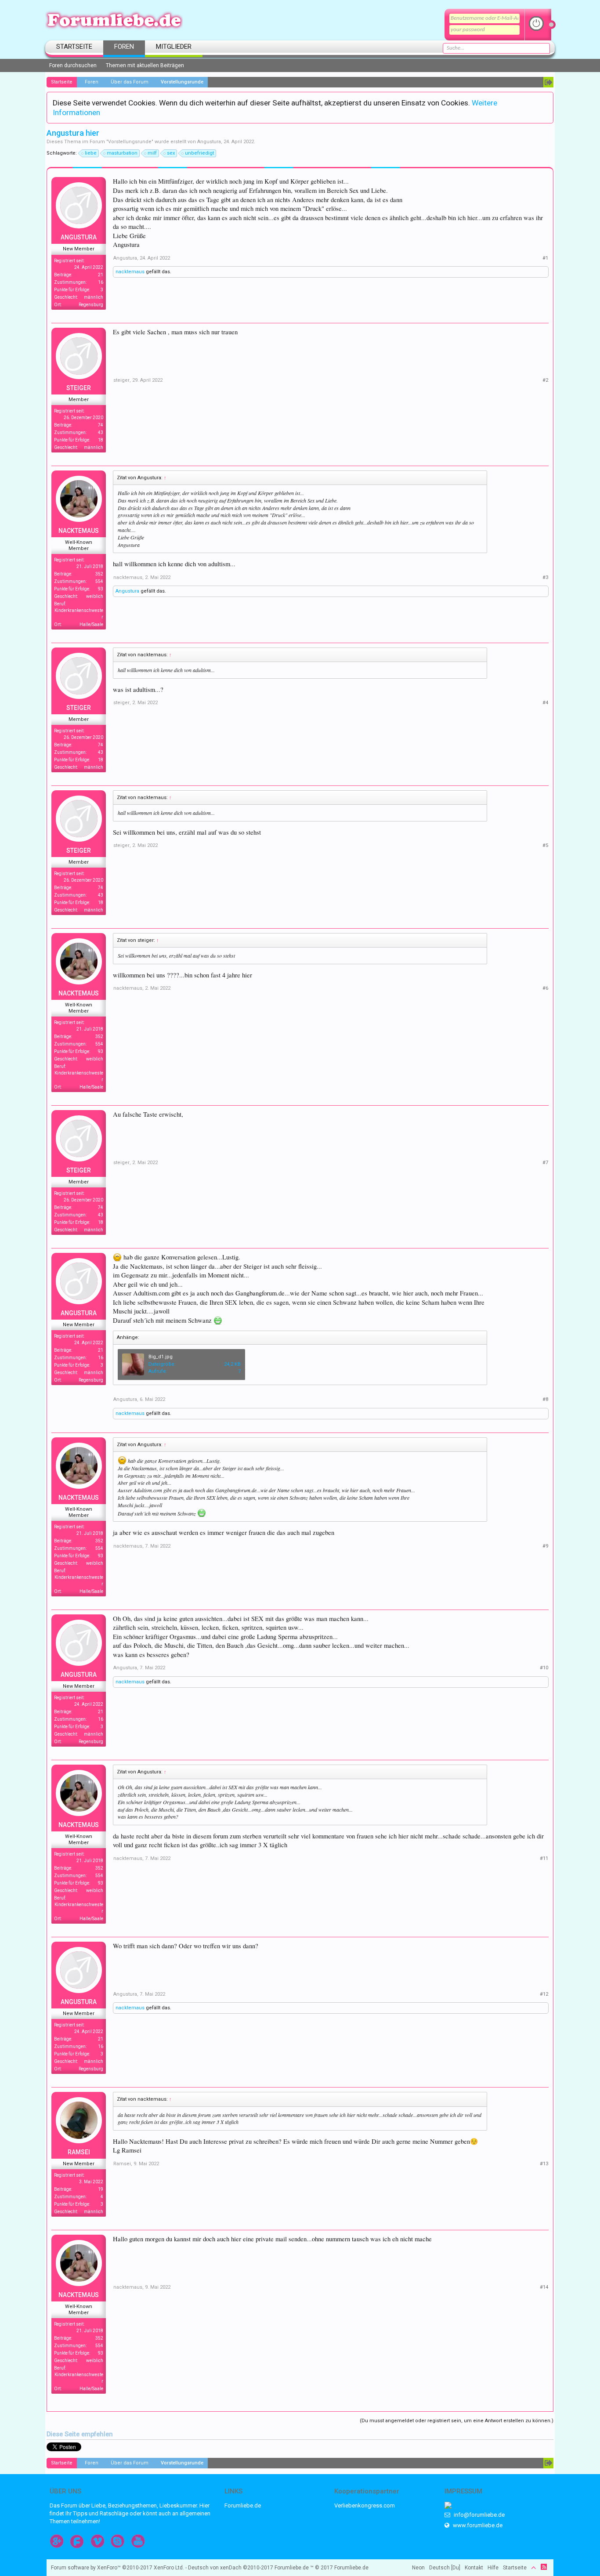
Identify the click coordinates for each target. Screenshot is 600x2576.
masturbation (122, 153)
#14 (544, 2287)
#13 (544, 2164)
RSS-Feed (544, 2567)
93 (101, 589)
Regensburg (91, 305)
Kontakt (474, 2568)
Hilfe (493, 2568)
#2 (545, 380)
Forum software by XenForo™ (117, 2568)
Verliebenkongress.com (365, 2505)
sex (171, 153)
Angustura (209, 142)
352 (99, 574)
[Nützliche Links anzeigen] (548, 82)
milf (152, 153)
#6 (545, 988)
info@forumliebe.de (479, 2515)
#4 (545, 703)
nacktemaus (130, 272)
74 (101, 425)
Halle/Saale (91, 624)
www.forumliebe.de (477, 2525)
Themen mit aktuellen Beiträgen (145, 65)
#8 (545, 1399)
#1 (545, 258)
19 (101, 2189)
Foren (124, 47)
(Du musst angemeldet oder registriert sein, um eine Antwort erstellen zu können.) (457, 2421)
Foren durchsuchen (73, 65)
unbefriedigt (199, 153)
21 (101, 275)
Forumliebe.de (243, 2505)
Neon (418, 2568)
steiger (79, 388)
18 (101, 440)
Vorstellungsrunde (130, 142)
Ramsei (79, 2152)
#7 (545, 1163)
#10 (544, 1668)
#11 (544, 1858)
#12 (544, 1994)
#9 (545, 1546)
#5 (545, 845)
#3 (545, 577)
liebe (91, 153)
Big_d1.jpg (161, 1357)
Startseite (74, 47)
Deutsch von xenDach (231, 2568)
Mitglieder (174, 47)
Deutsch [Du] (445, 2568)
